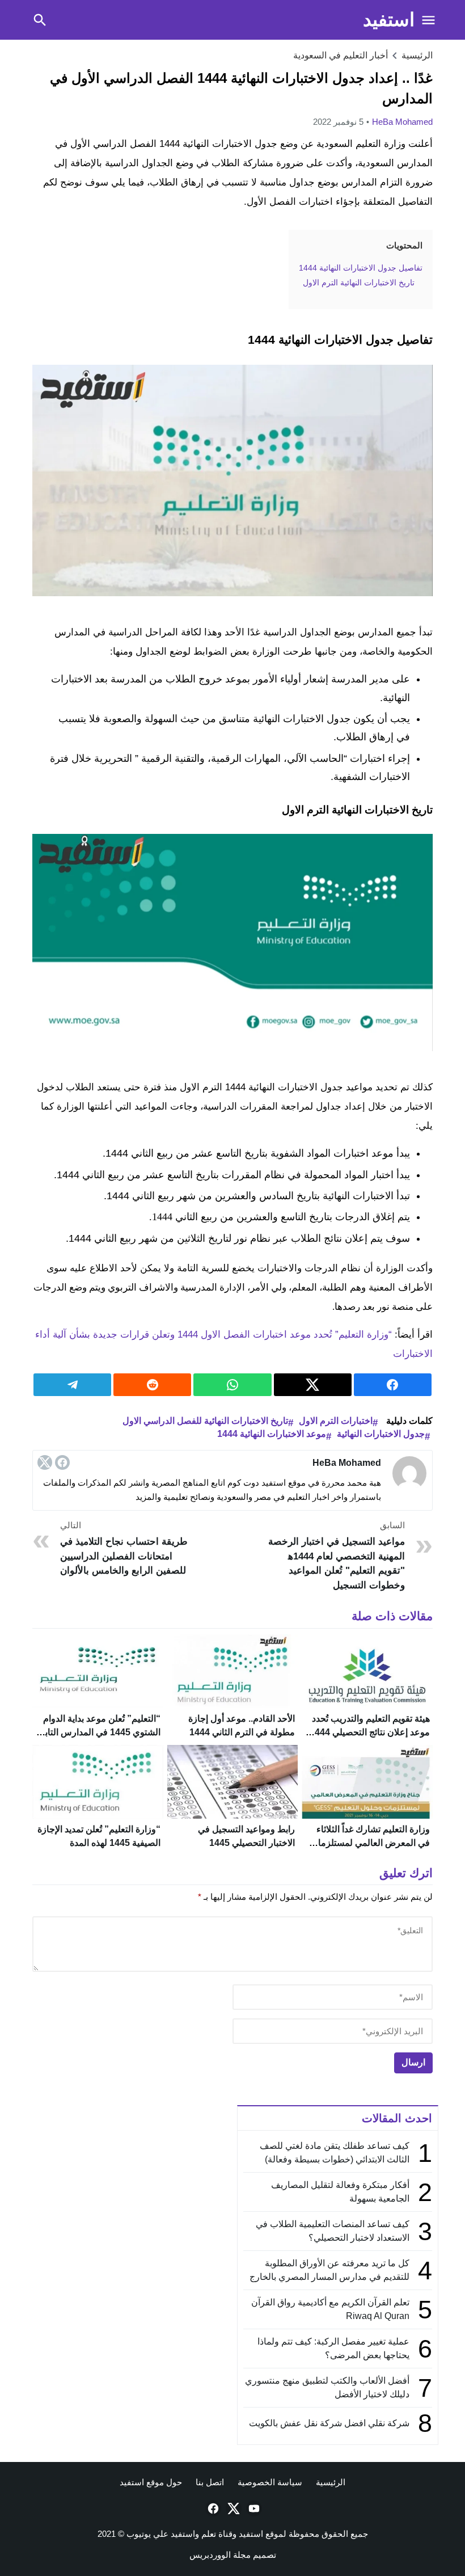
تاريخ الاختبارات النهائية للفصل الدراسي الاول (205, 1421)
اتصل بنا (210, 2482)
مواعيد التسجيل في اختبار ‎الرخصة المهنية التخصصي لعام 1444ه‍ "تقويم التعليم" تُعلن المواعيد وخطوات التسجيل (336, 1555)
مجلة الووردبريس (220, 2555)
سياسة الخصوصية (270, 2482)
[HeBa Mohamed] (409, 1473)
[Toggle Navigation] (428, 20)
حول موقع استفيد (151, 2482)
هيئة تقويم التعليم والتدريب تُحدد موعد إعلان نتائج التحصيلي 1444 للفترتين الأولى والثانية (370, 1732)
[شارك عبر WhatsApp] (232, 1385)
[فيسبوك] (62, 1462)
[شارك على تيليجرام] (72, 1385)
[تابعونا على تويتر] (232, 2508)
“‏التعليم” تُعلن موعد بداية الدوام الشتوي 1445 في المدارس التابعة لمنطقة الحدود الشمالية (98, 1732)
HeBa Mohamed (402, 122)
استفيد (389, 20)
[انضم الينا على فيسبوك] (212, 2508)
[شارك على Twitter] (313, 1385)
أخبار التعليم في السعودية (341, 55)
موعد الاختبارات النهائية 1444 (272, 1434)
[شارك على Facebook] (393, 1385)
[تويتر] (45, 1462)
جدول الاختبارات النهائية (381, 1434)
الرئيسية (331, 2482)
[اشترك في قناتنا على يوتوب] (253, 2508)
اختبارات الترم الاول (336, 1421)
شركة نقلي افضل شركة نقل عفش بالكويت (329, 2423)
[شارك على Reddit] (152, 1385)
